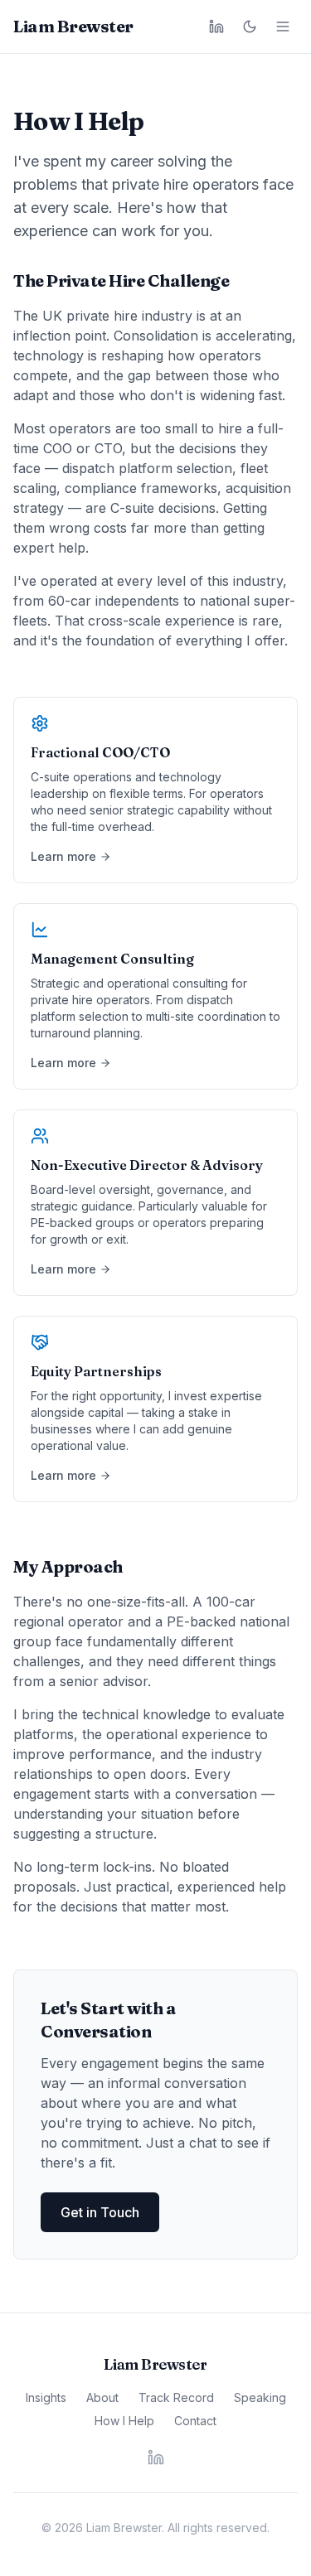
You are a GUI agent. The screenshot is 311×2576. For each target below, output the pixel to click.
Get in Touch (100, 2212)
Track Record (176, 2397)
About (102, 2397)
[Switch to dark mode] (250, 27)
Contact (195, 2421)
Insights (46, 2397)
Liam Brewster (73, 26)
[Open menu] (283, 27)
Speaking (260, 2397)
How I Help (124, 2421)
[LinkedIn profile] (216, 27)
